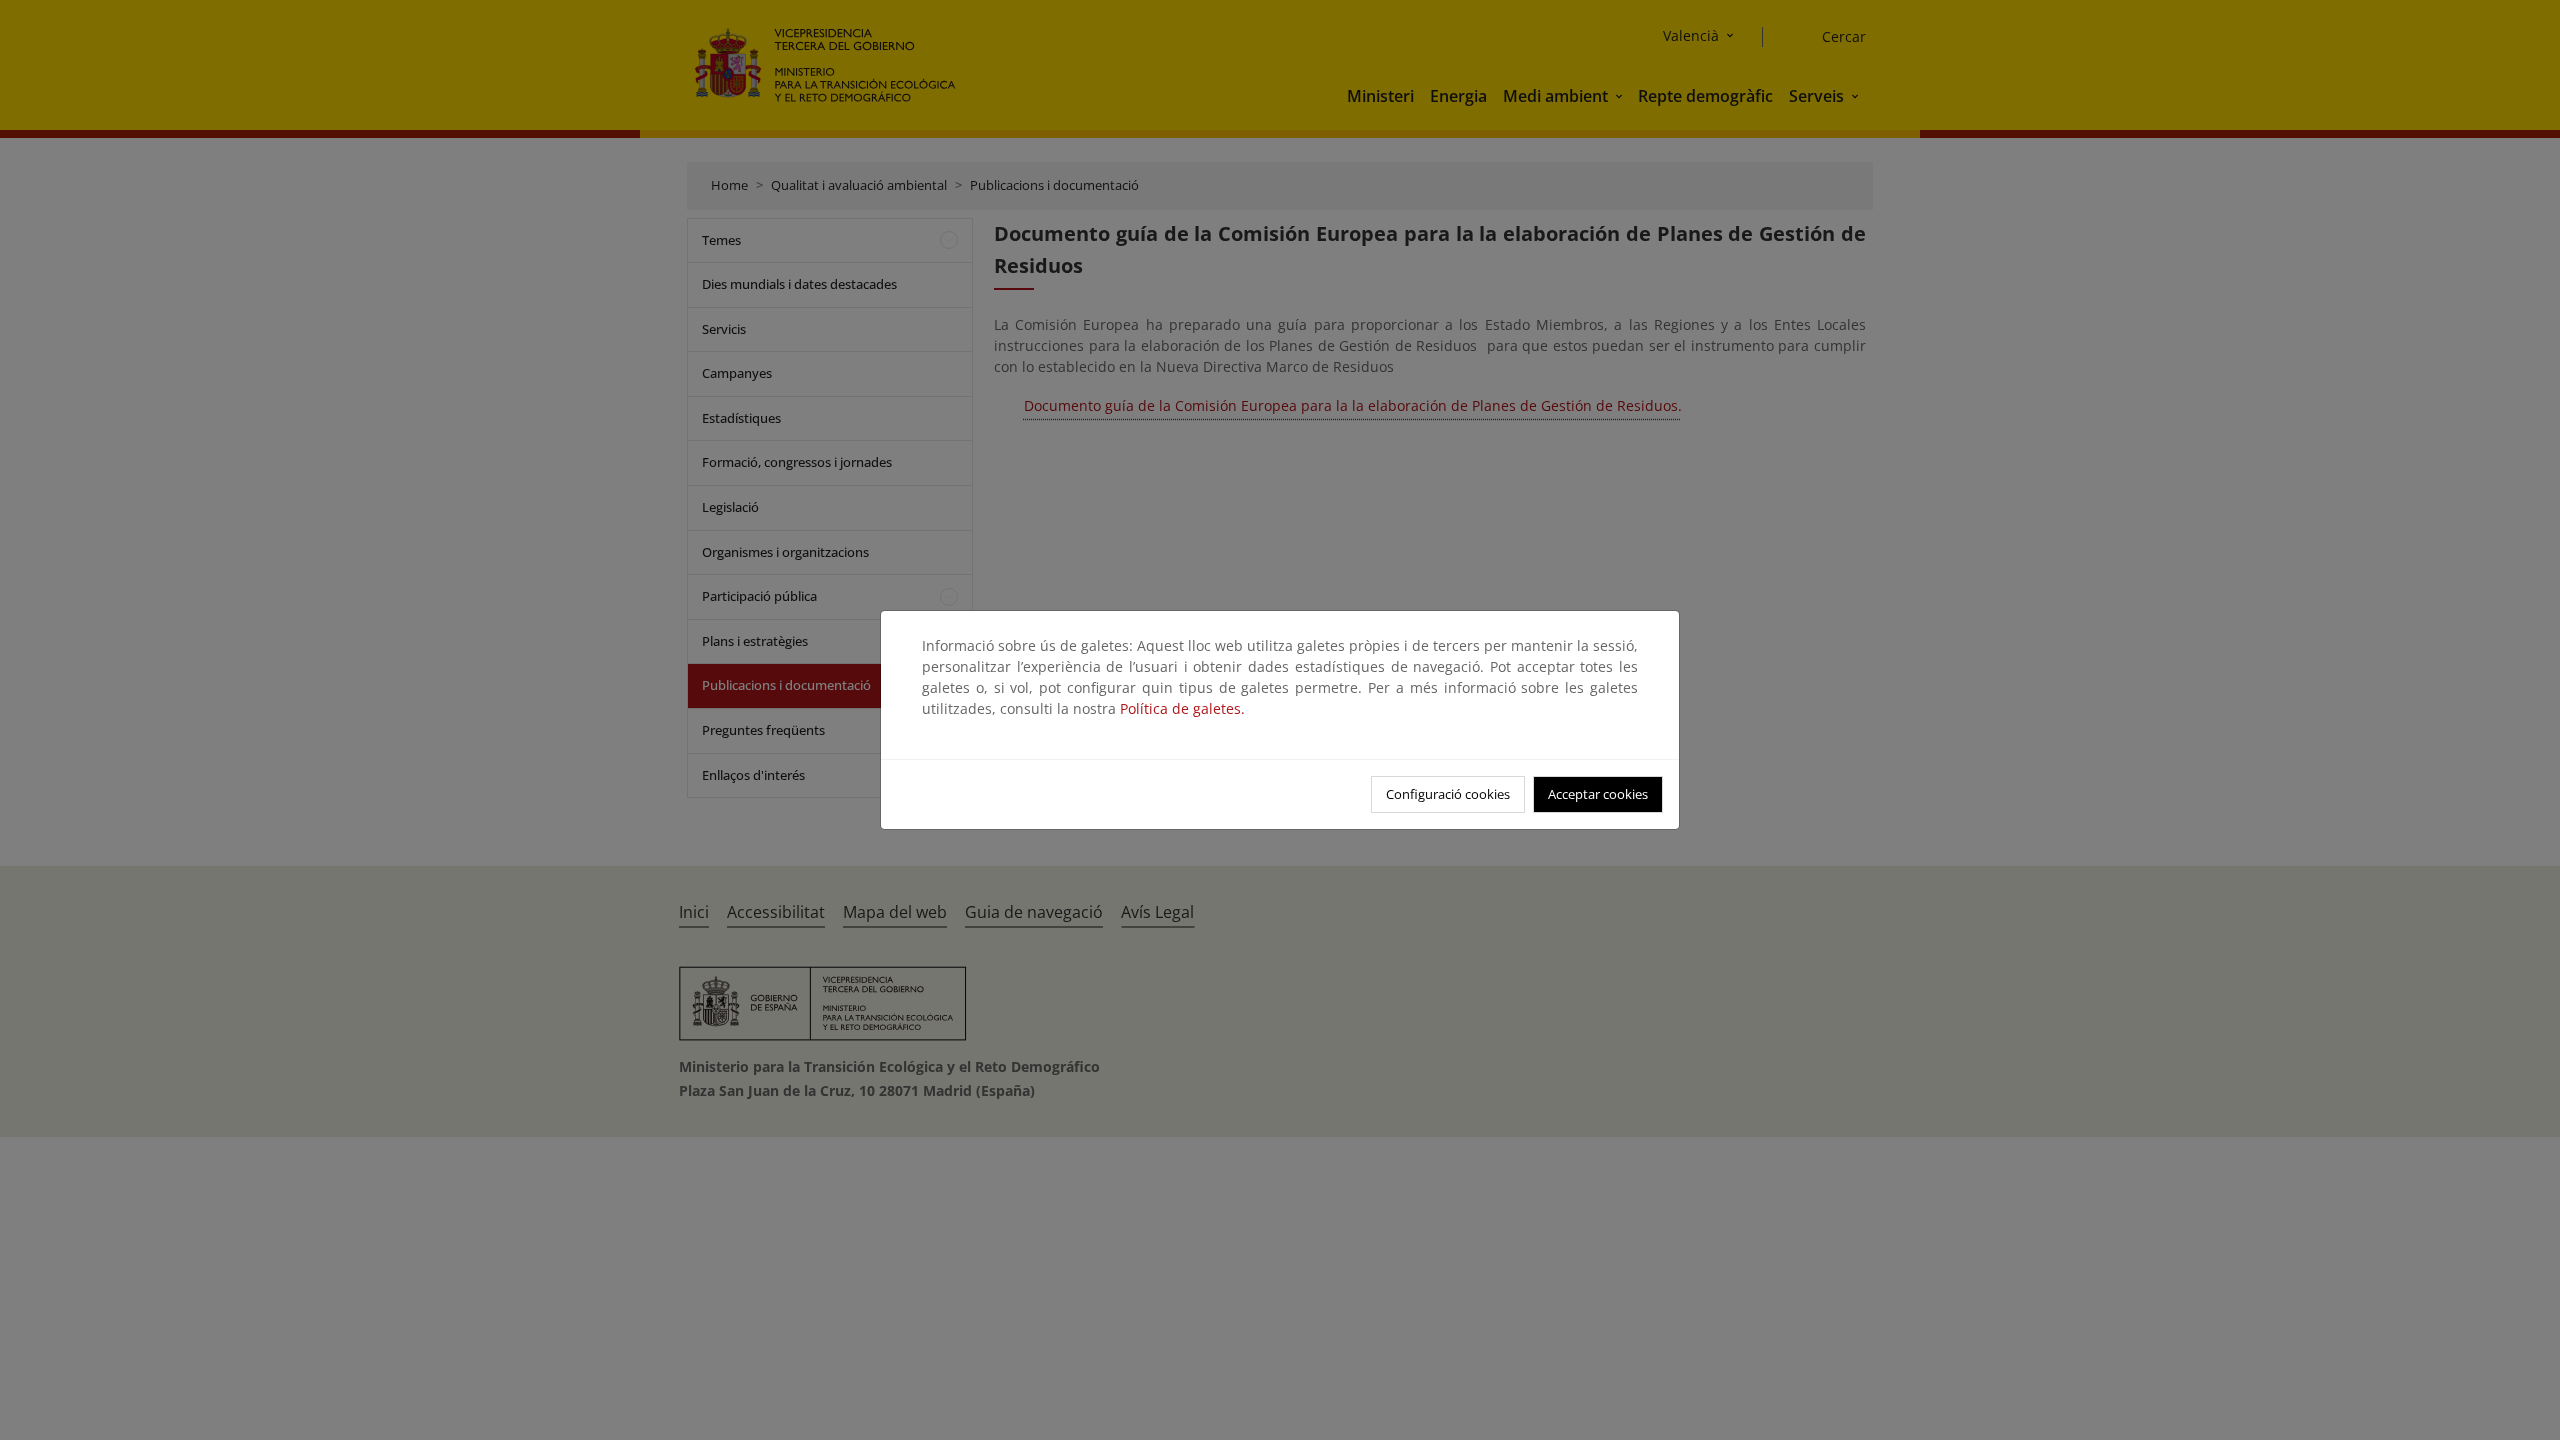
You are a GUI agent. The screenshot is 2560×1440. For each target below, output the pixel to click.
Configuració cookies (1448, 794)
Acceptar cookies (1598, 794)
